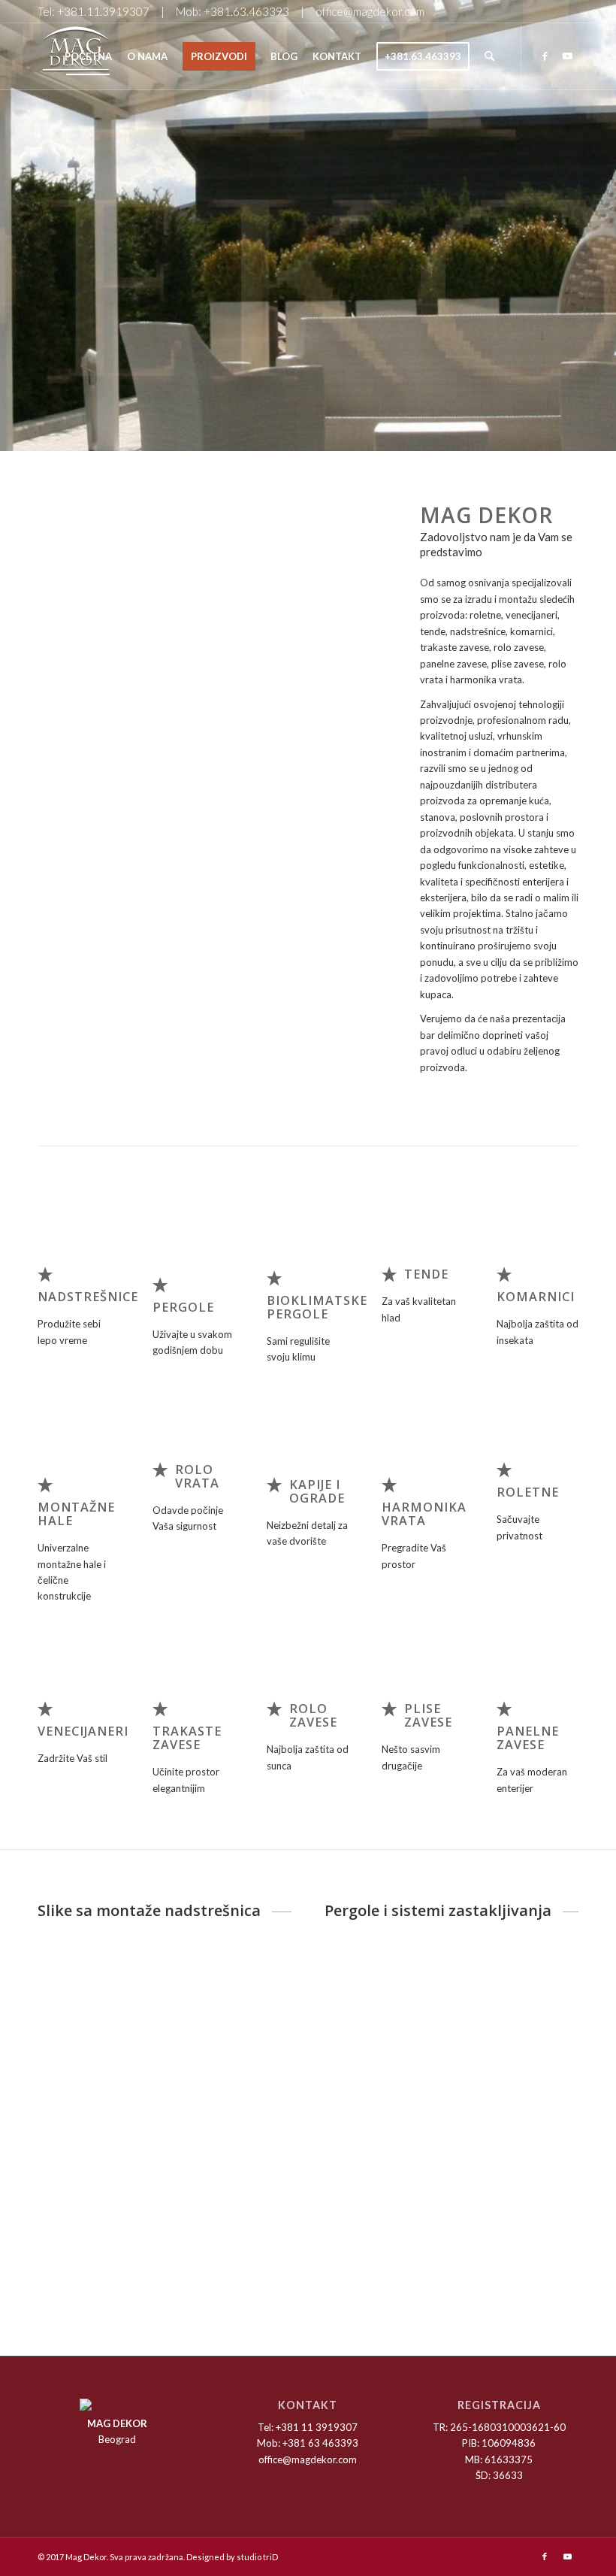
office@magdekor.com (370, 11)
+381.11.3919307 (103, 11)
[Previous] (71, 596)
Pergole (183, 1307)
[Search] (489, 56)
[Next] (354, 596)
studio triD (257, 2557)
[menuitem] (88, 56)
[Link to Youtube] (567, 56)
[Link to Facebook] (545, 56)
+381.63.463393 (246, 11)
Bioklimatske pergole (317, 1307)
